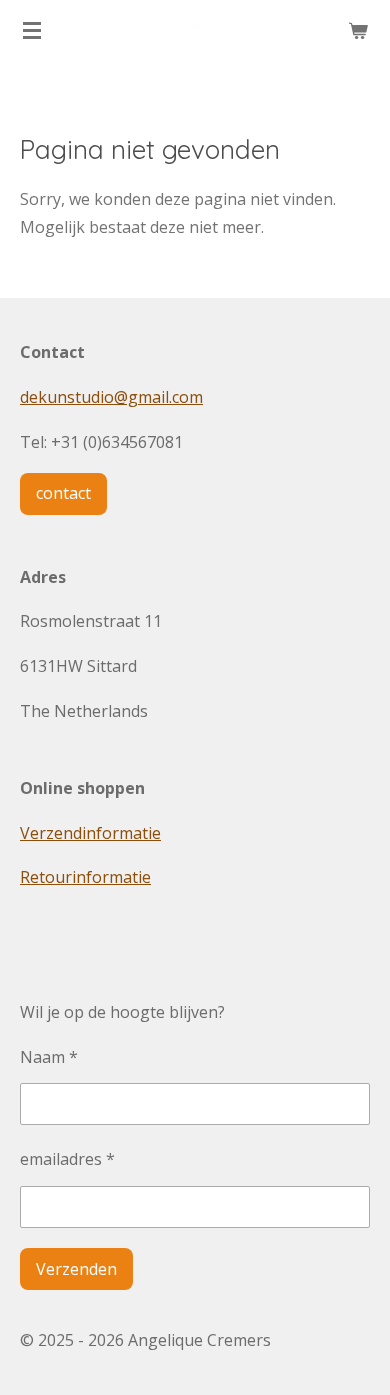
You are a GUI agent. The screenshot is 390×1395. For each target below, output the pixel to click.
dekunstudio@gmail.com (111, 397)
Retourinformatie (85, 877)
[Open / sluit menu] (32, 30)
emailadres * (67, 1159)
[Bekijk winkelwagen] (358, 30)
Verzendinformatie (90, 833)
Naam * (49, 1057)
